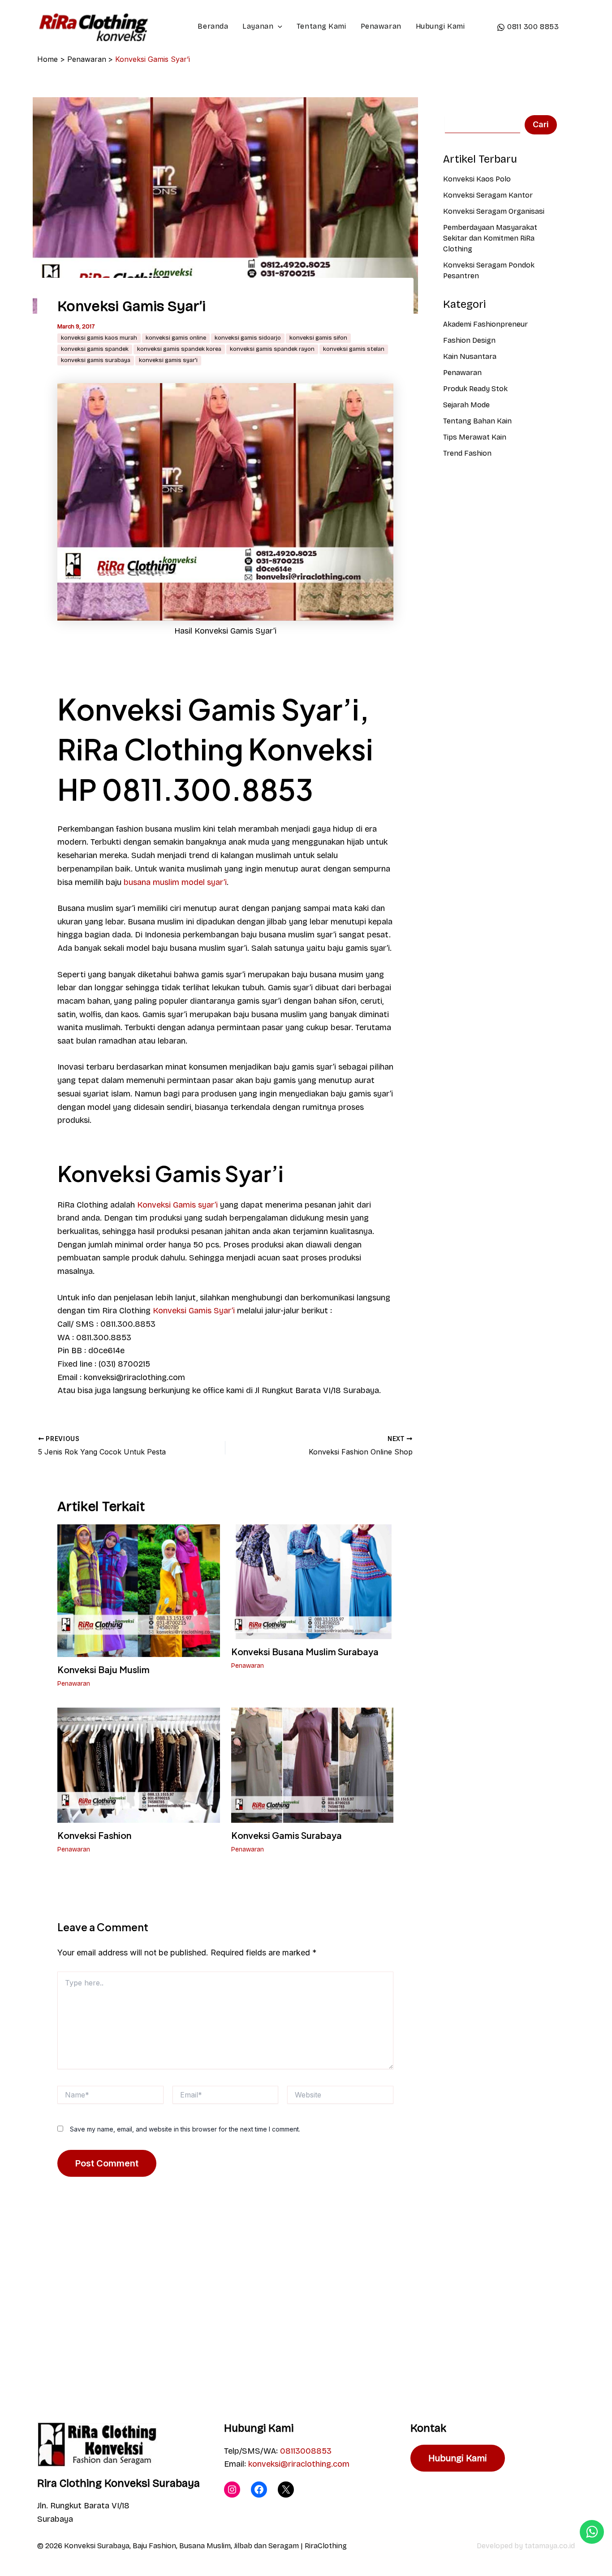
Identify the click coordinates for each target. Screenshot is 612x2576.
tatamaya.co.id (550, 2546)
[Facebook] (259, 2490)
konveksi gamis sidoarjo (248, 338)
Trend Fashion (467, 453)
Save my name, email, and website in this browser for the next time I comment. (185, 2129)
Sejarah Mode (466, 405)
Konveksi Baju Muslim (103, 1669)
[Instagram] (232, 2490)
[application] (278, 26)
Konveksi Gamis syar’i (177, 1205)
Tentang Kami (321, 26)
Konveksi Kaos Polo (477, 179)
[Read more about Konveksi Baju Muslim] (139, 1590)
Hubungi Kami (440, 26)
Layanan (258, 26)
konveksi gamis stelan (354, 349)
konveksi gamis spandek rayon (272, 349)
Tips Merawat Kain (475, 437)
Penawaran (381, 26)
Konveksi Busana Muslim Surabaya (305, 1651)
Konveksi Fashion (94, 1835)
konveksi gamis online (176, 338)
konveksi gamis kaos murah (99, 338)
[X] (286, 2490)
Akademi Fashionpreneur (485, 324)
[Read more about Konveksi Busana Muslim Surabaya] (312, 1581)
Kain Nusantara (470, 356)
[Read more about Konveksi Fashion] (139, 1765)
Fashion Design (469, 340)
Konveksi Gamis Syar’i (194, 1311)
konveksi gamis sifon (318, 338)
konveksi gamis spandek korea (179, 349)
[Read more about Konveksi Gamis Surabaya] (312, 1765)
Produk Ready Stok (475, 389)
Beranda (213, 26)
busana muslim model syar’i (175, 882)
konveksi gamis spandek (95, 349)
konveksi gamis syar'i (168, 360)
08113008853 (306, 2451)
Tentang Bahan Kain (477, 421)
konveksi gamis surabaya (96, 360)
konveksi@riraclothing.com (299, 2464)
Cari (541, 124)
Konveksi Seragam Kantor (488, 195)
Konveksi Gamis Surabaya (287, 1835)
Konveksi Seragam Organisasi (494, 211)
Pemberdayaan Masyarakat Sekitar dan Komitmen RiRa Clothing (490, 238)
